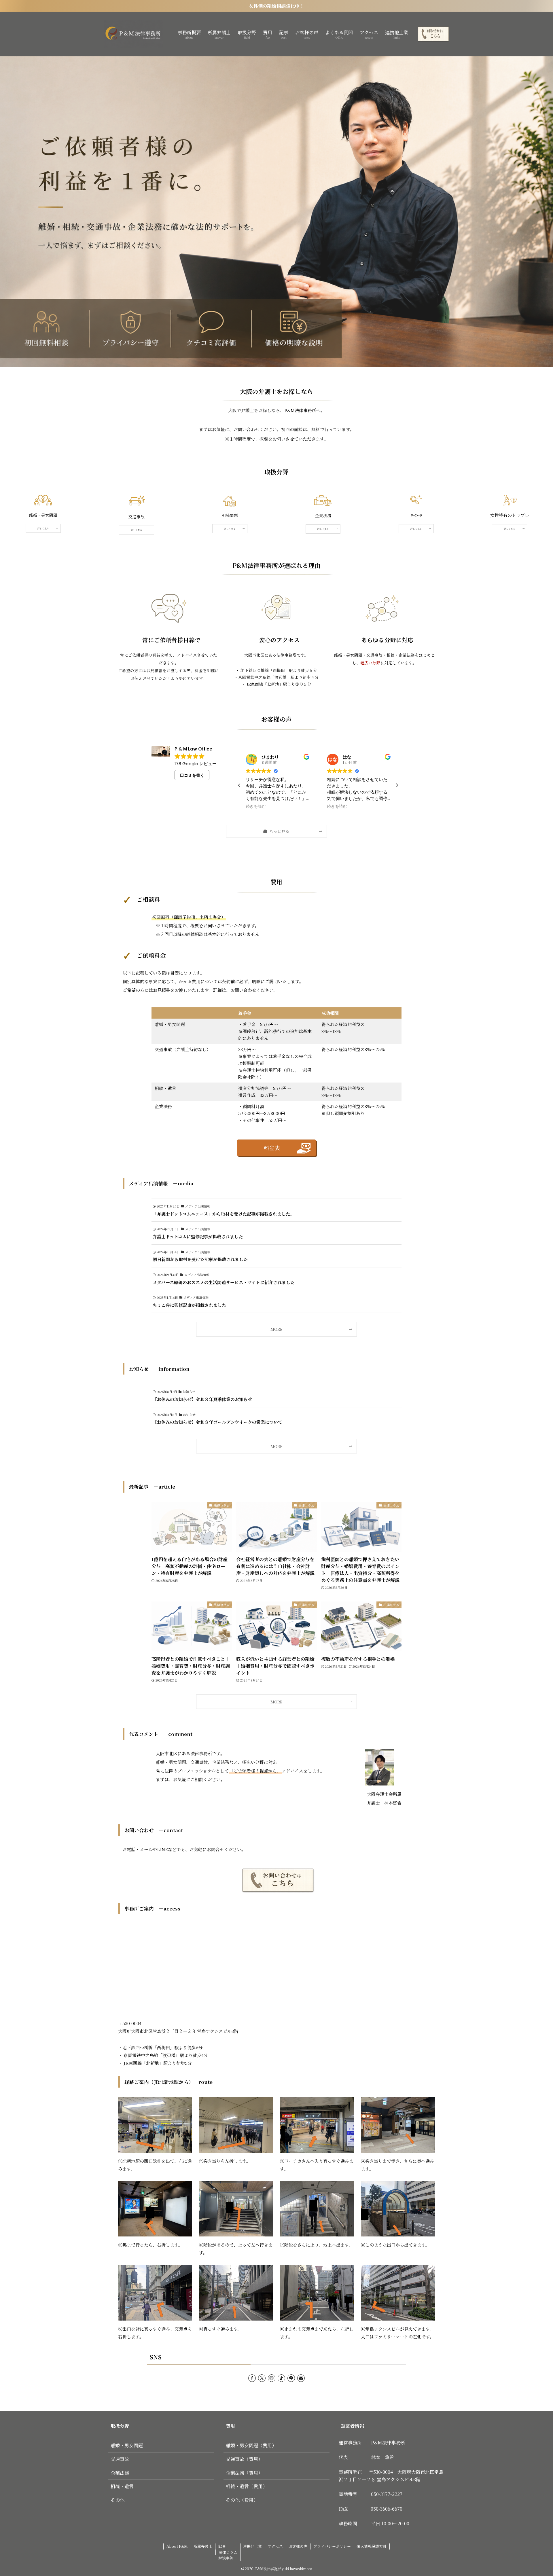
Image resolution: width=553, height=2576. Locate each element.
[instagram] (272, 2378)
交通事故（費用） (244, 2459)
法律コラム (228, 2552)
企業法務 (120, 2473)
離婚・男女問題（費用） (251, 2445)
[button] (397, 785)
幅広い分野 (370, 663)
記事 (222, 2546)
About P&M (177, 2546)
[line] (291, 2378)
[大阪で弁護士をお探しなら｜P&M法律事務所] (133, 34)
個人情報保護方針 (372, 2546)
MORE (276, 1329)
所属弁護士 (203, 2546)
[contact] (301, 2378)
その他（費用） (242, 2500)
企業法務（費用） (244, 2473)
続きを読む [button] (256, 807)
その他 (118, 2500)
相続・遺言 (122, 2486)
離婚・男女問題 (127, 2445)
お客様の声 (298, 2546)
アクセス (275, 2546)
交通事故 (120, 2459)
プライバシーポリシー (332, 2546)
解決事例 (226, 2558)
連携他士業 (252, 2546)
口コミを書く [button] (192, 775)
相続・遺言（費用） (247, 2486)
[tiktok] (281, 2378)
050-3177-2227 (387, 2494)
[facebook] (252, 2378)
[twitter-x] (262, 2378)
